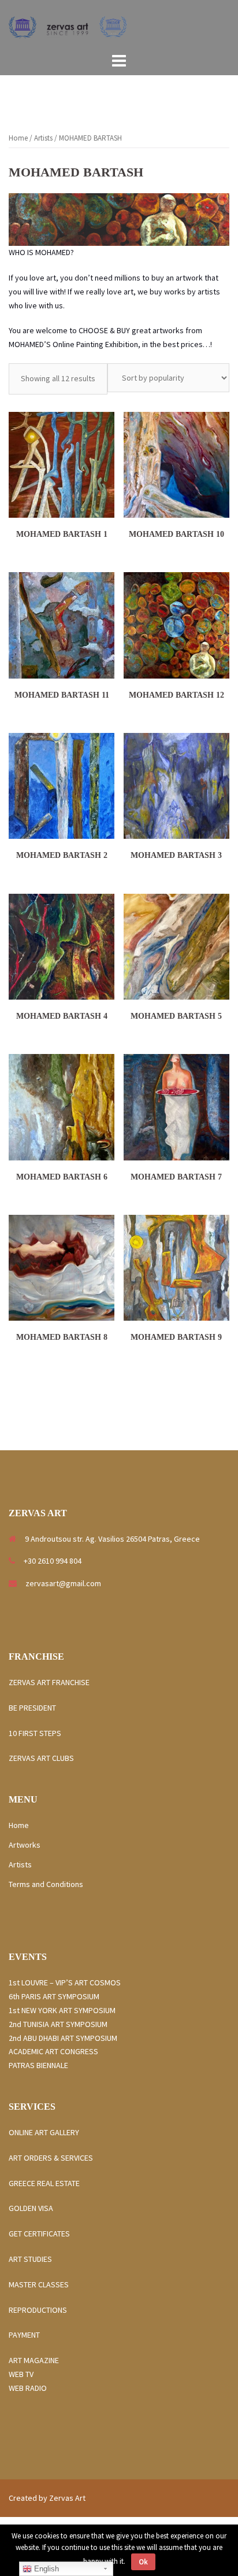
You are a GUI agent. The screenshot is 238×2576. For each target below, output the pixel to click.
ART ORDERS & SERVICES (51, 2158)
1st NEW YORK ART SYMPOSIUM (62, 2010)
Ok (143, 2562)
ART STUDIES (34, 2259)
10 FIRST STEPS (35, 1733)
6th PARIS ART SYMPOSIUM (54, 1996)
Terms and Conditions (46, 1884)
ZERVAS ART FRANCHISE (50, 1682)
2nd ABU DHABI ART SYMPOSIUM (63, 2038)
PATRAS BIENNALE (38, 2065)
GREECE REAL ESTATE (48, 2183)
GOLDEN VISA (31, 2208)
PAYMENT (24, 2335)
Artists (43, 138)
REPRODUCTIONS (38, 2310)
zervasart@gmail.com (63, 1583)
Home (18, 138)
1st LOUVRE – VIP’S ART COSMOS (65, 1982)
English (45, 2569)
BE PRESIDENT (32, 1708)
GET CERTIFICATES (39, 2234)
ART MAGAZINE (34, 2360)
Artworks (25, 1845)
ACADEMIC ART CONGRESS (53, 2051)
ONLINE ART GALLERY (44, 2132)
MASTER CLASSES (39, 2284)
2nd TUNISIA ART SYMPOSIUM (58, 2024)
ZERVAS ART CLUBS (41, 1758)
